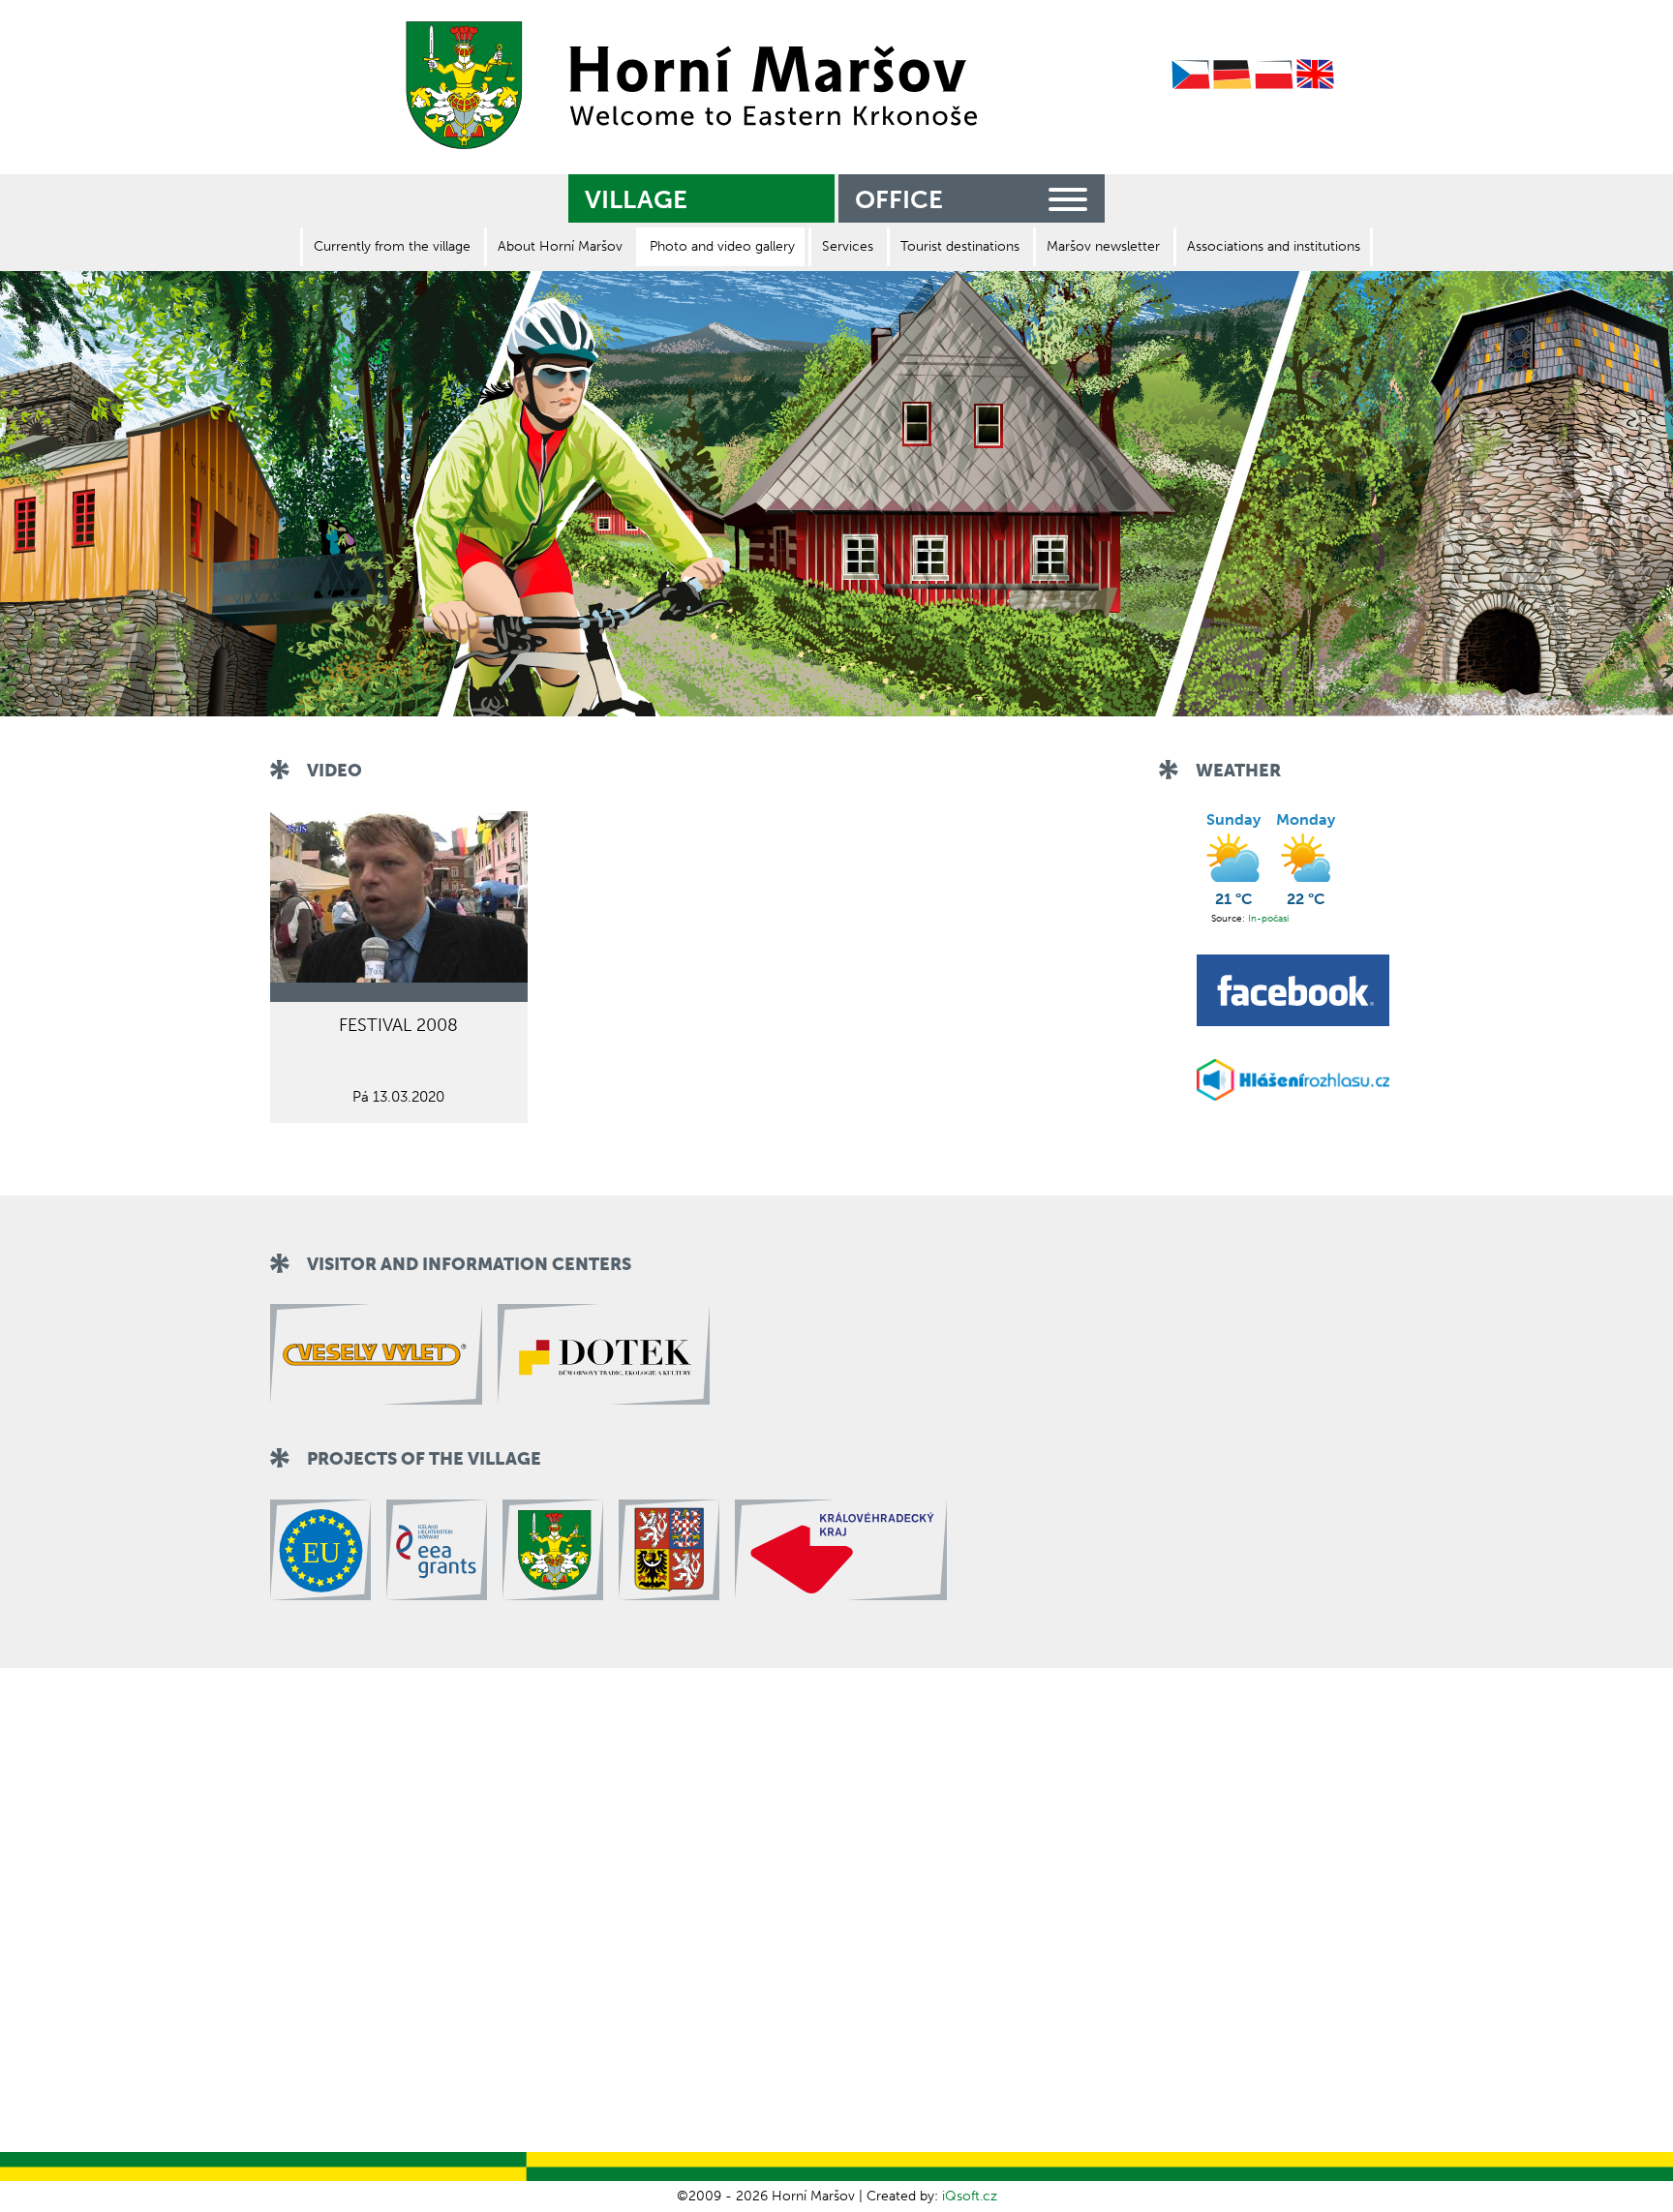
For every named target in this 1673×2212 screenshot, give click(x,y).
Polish (1274, 76)
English (1316, 76)
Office (899, 200)
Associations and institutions (1274, 246)
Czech (1191, 76)
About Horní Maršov (560, 246)
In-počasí (1268, 919)
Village (636, 200)
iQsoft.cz (970, 2196)
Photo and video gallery (722, 246)
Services (848, 246)
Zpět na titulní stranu (685, 85)
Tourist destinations (960, 246)
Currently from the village (392, 246)
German (1232, 76)
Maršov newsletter (1103, 246)
